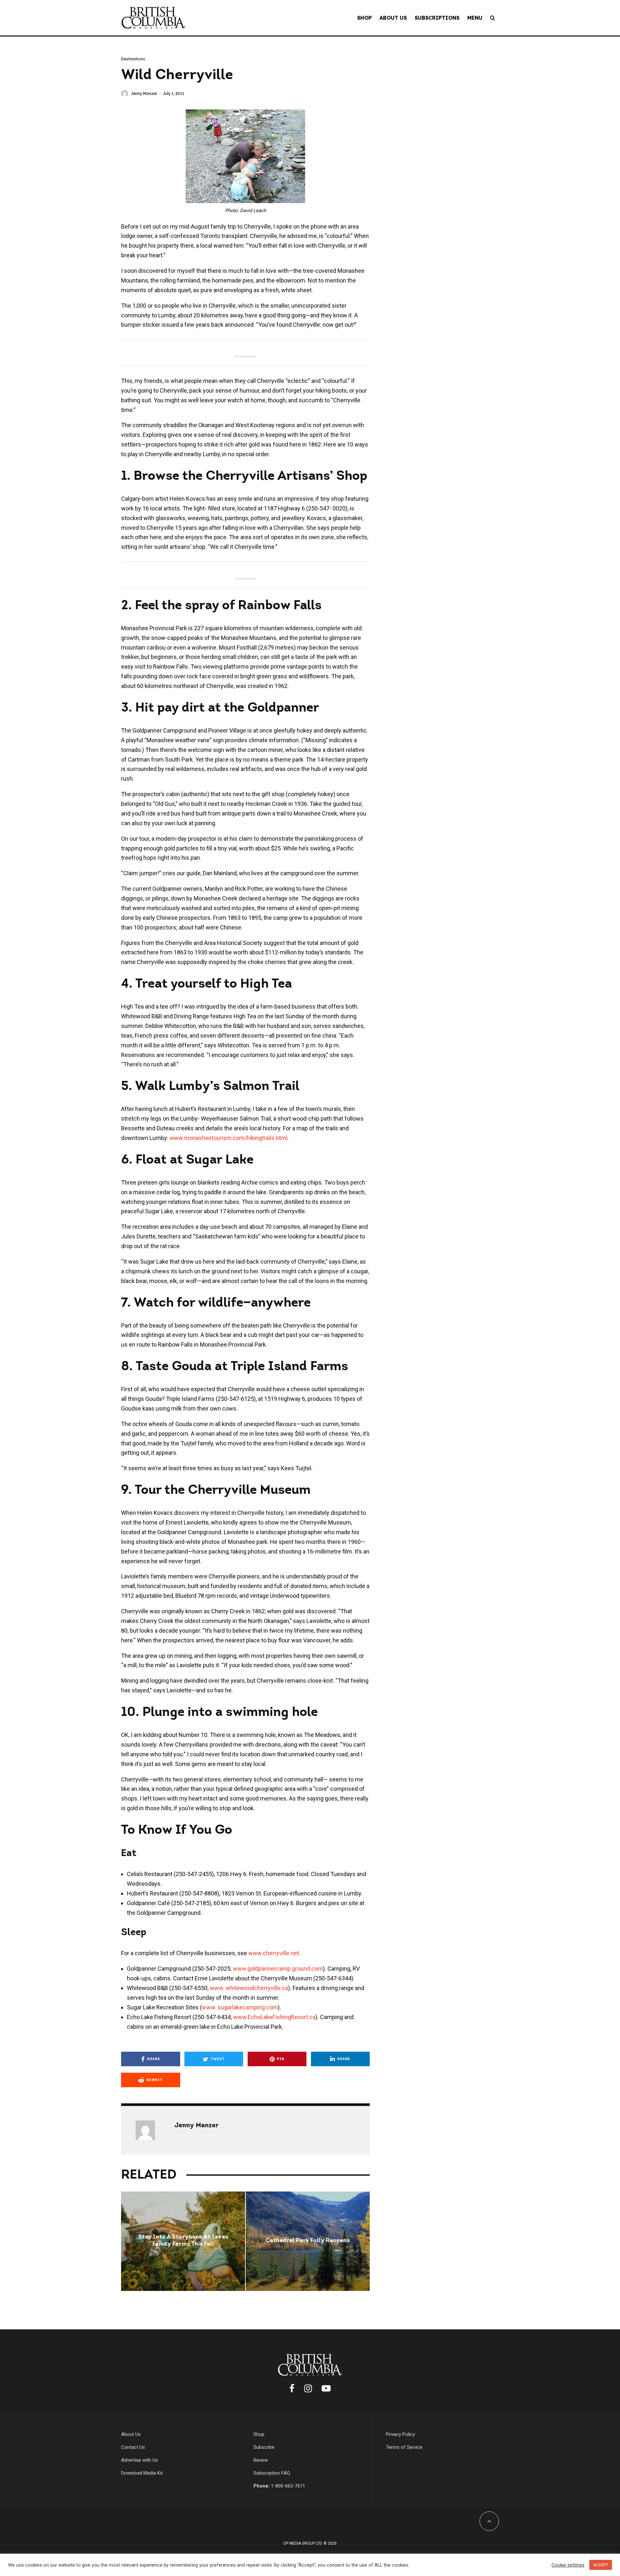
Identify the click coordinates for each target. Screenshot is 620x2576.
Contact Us (133, 2447)
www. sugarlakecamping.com (240, 2007)
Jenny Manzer (144, 93)
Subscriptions (437, 18)
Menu (475, 18)
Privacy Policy (400, 2434)
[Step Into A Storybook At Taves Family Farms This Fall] (183, 2241)
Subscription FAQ (272, 2473)
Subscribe (264, 2447)
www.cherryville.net (274, 1953)
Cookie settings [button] (568, 2565)
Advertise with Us (139, 2460)
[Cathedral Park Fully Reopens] (308, 2241)
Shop (364, 18)
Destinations (133, 59)
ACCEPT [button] (601, 2565)
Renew (261, 2460)
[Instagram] (308, 2388)
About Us (393, 18)
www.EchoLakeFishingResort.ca (274, 2017)
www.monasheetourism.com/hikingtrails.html (228, 1138)
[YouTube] (326, 2388)
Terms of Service (404, 2447)
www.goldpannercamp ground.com (278, 1969)
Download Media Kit (142, 2473)
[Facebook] (292, 2388)
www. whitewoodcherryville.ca (249, 1988)
